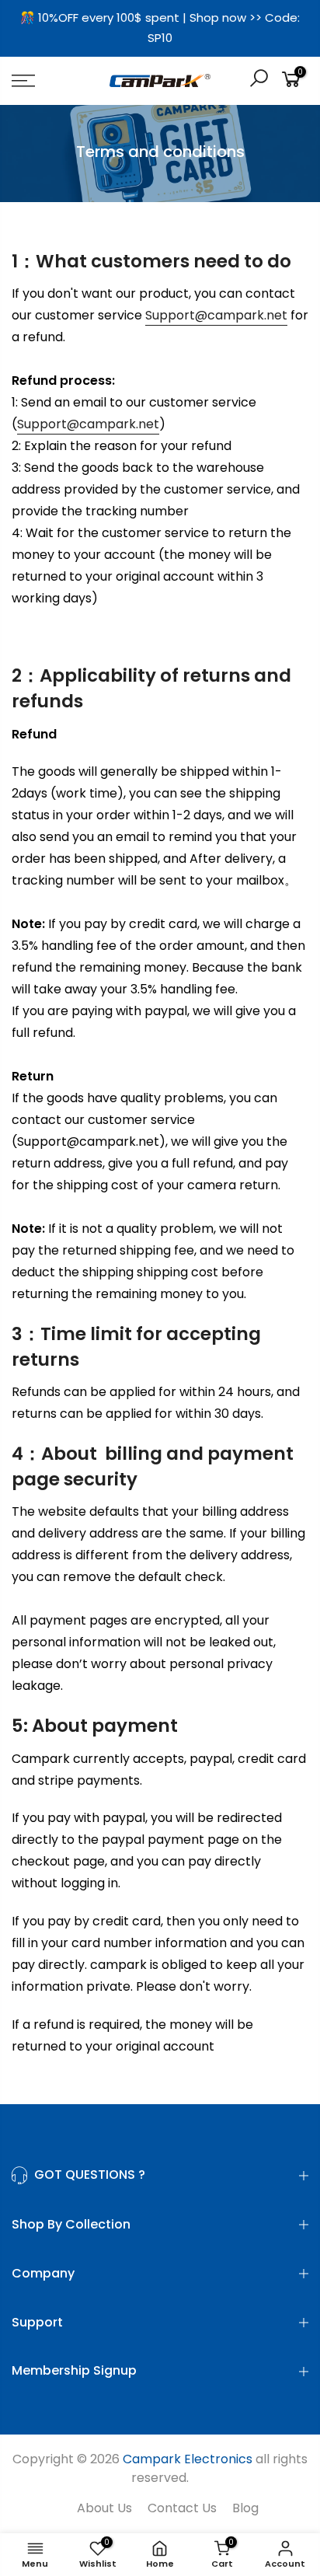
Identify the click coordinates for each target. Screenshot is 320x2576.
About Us (104, 2508)
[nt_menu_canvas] (44, 81)
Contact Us (182, 2508)
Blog (245, 2508)
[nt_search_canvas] (259, 80)
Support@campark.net (216, 315)
